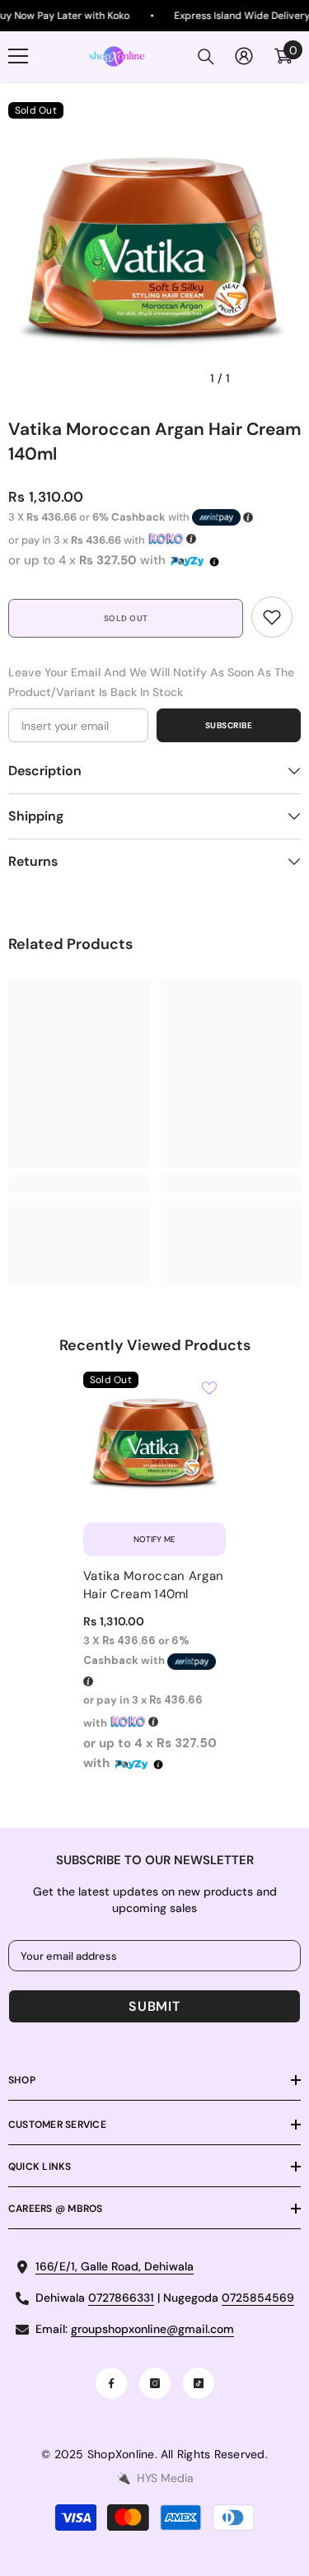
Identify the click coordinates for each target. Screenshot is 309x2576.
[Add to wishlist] (209, 1388)
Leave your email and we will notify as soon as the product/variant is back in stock (151, 682)
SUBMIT (154, 2006)
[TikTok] (199, 2383)
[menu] (18, 56)
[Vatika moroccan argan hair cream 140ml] (154, 1443)
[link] (272, 617)
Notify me (154, 1539)
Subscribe (229, 725)
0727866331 (121, 2298)
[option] (154, 248)
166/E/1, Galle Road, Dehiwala (115, 2266)
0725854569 (258, 2298)
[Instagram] (155, 2383)
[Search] (206, 57)
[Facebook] (111, 2383)
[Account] (244, 56)
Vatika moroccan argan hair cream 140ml (153, 1585)
